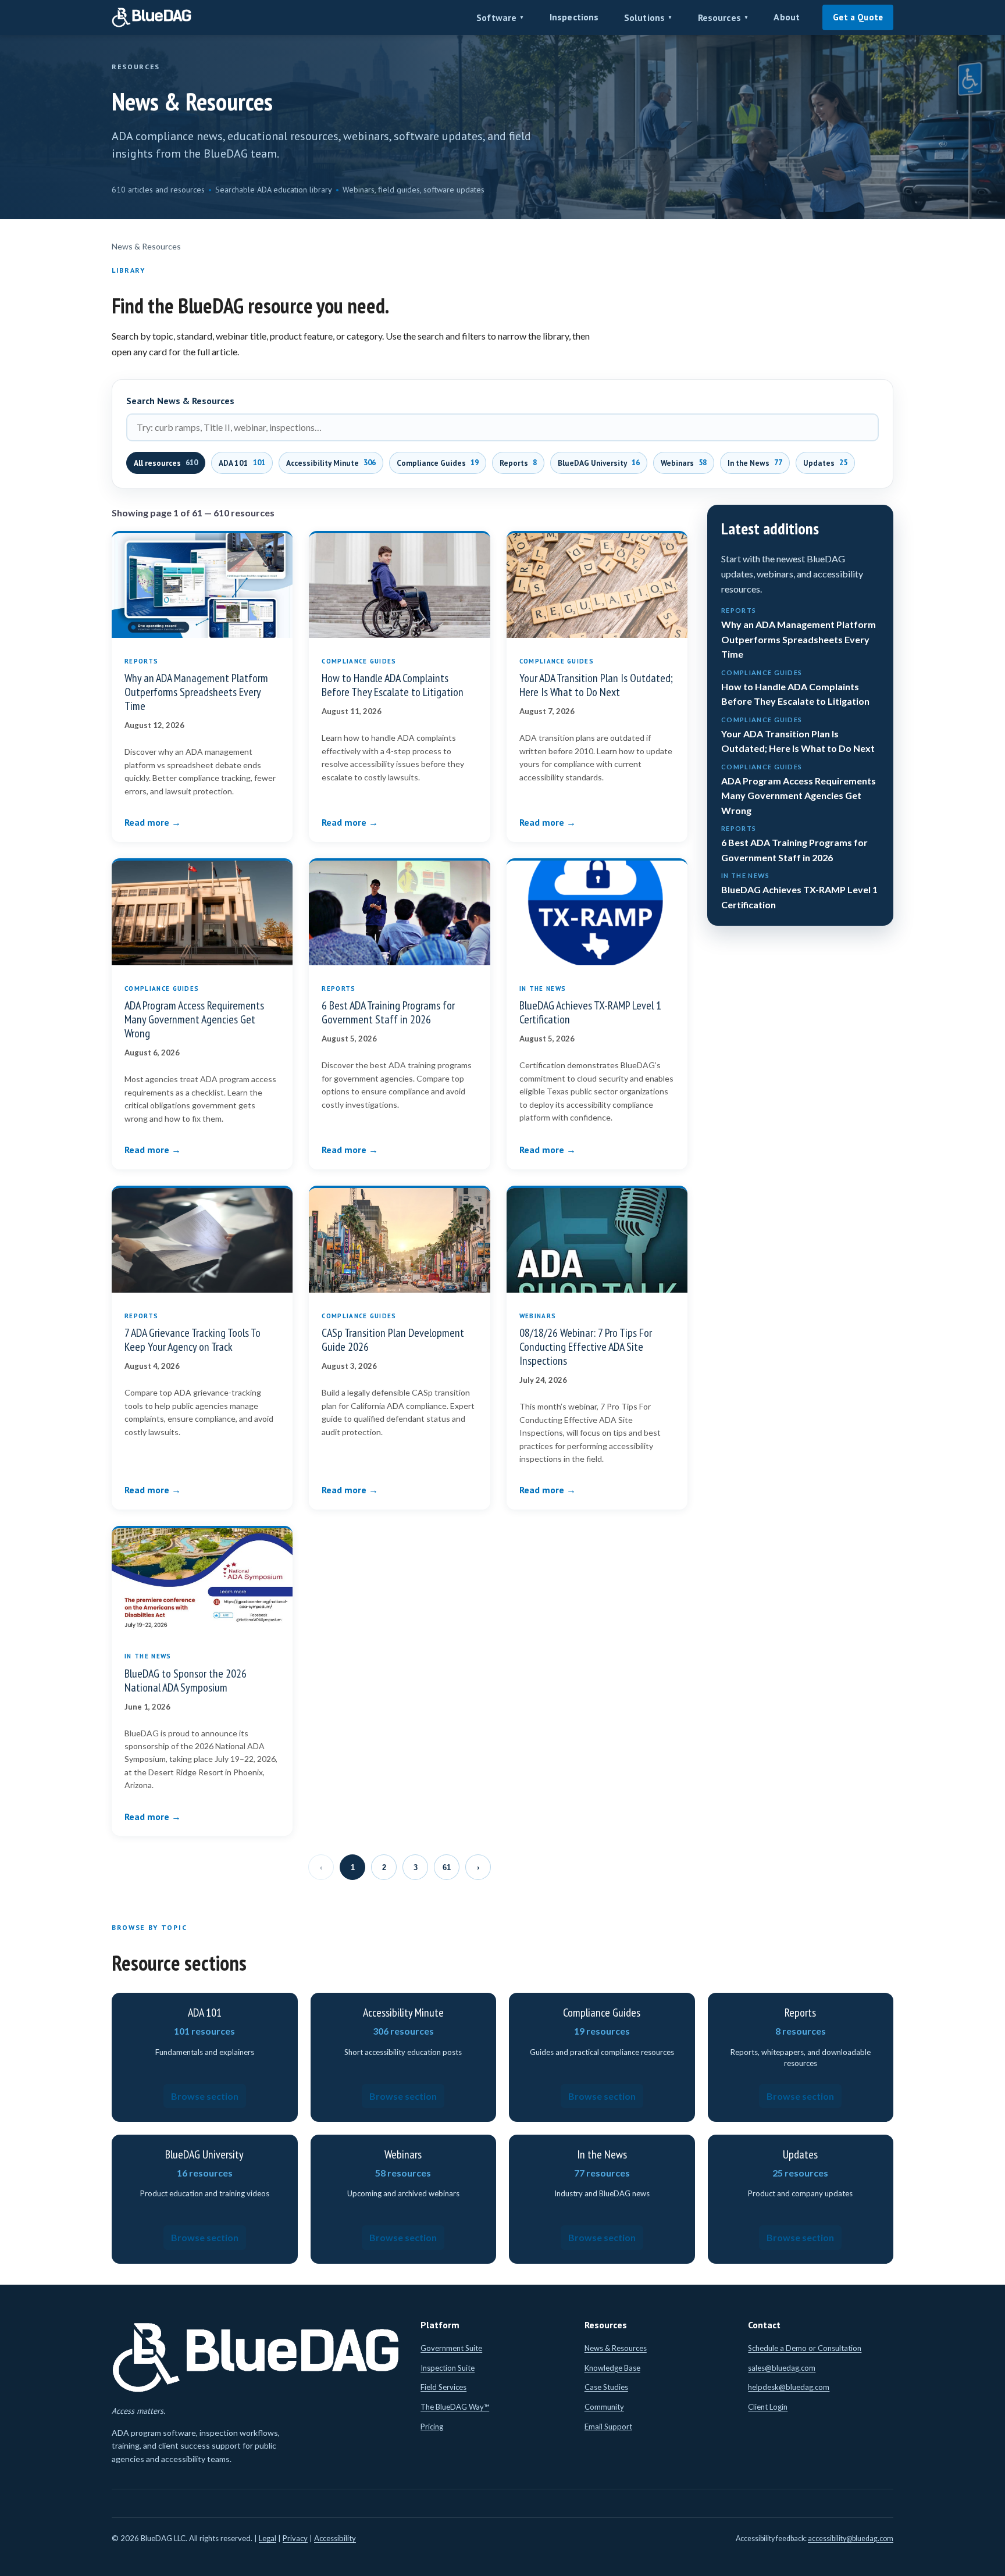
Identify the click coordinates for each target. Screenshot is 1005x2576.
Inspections (574, 17)
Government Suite (451, 2348)
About (787, 17)
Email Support (608, 2427)
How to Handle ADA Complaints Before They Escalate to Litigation (393, 685)
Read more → (153, 822)
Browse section (205, 2096)
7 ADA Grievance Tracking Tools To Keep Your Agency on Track (193, 1340)
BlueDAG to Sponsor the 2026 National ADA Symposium (186, 1681)
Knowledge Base (612, 2368)
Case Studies (606, 2387)
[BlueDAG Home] (152, 17)
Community (604, 2407)
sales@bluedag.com (782, 2368)
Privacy (295, 2538)
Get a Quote (858, 17)
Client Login (768, 2407)
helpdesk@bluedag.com (789, 2387)
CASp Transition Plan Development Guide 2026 (393, 1340)
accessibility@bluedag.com (851, 2538)
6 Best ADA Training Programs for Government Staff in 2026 (388, 1012)
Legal (268, 2538)
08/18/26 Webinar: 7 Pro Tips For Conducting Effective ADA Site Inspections (586, 1347)
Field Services (443, 2387)
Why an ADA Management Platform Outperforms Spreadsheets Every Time (196, 692)
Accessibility (335, 2538)
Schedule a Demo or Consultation (805, 2348)
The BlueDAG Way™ (455, 2407)
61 (447, 1867)
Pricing (432, 2427)
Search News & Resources (180, 401)
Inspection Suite (448, 2368)
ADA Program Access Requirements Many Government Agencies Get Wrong (194, 1019)
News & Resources (616, 2348)
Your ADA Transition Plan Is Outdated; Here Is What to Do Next (596, 685)
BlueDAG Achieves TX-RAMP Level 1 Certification (590, 1012)
